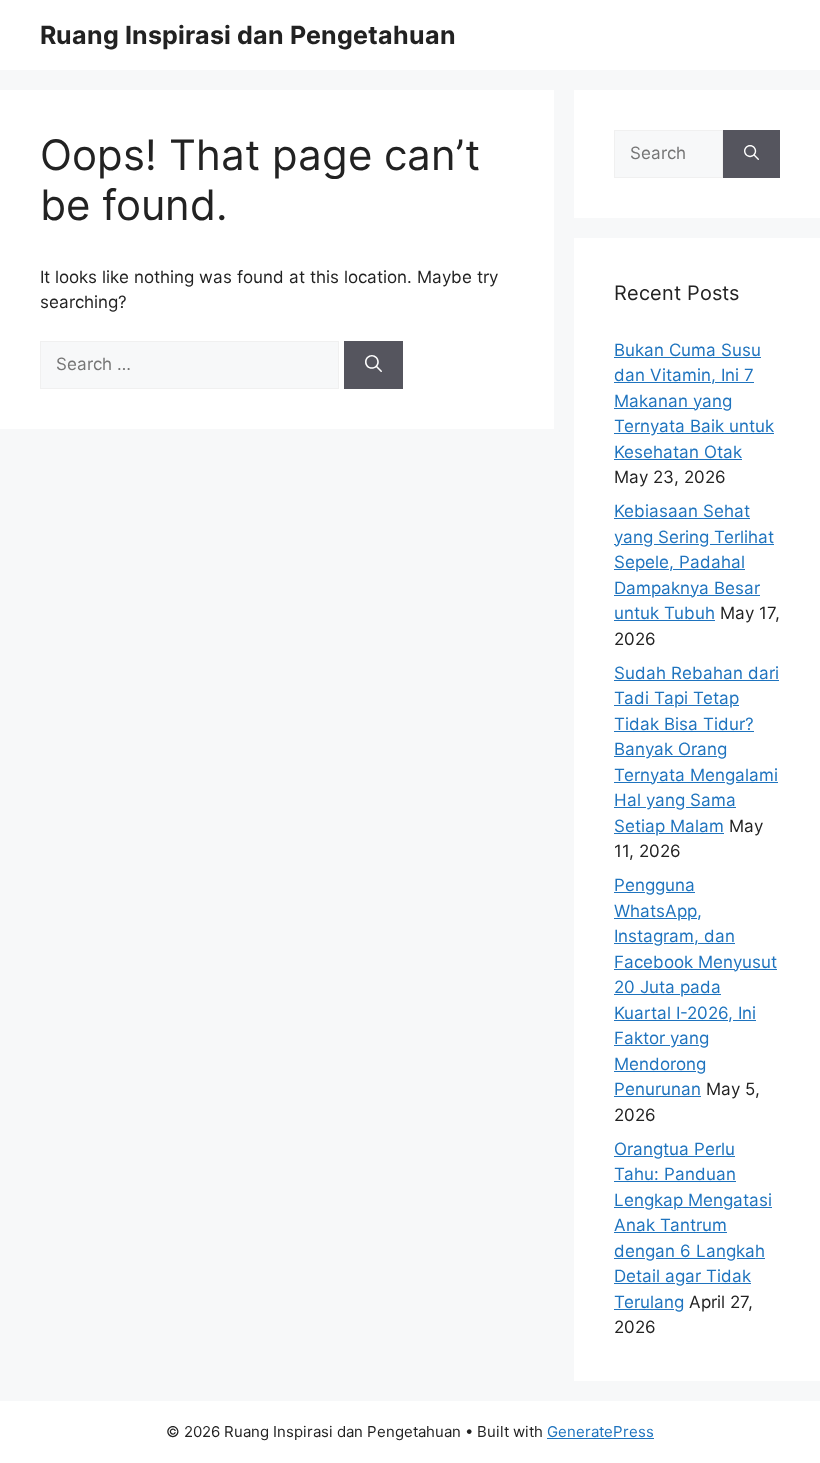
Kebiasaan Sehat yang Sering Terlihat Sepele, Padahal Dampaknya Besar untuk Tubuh (694, 562)
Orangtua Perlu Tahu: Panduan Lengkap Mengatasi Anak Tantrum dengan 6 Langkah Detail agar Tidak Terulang (693, 1225)
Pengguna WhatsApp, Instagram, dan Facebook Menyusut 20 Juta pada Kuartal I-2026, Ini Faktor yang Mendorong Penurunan (695, 987)
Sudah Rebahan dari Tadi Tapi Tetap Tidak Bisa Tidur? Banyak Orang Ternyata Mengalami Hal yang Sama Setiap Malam (696, 749)
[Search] (373, 365)
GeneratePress (600, 1431)
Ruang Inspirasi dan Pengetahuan (248, 35)
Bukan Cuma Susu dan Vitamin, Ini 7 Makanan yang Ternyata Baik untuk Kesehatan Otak (694, 401)
